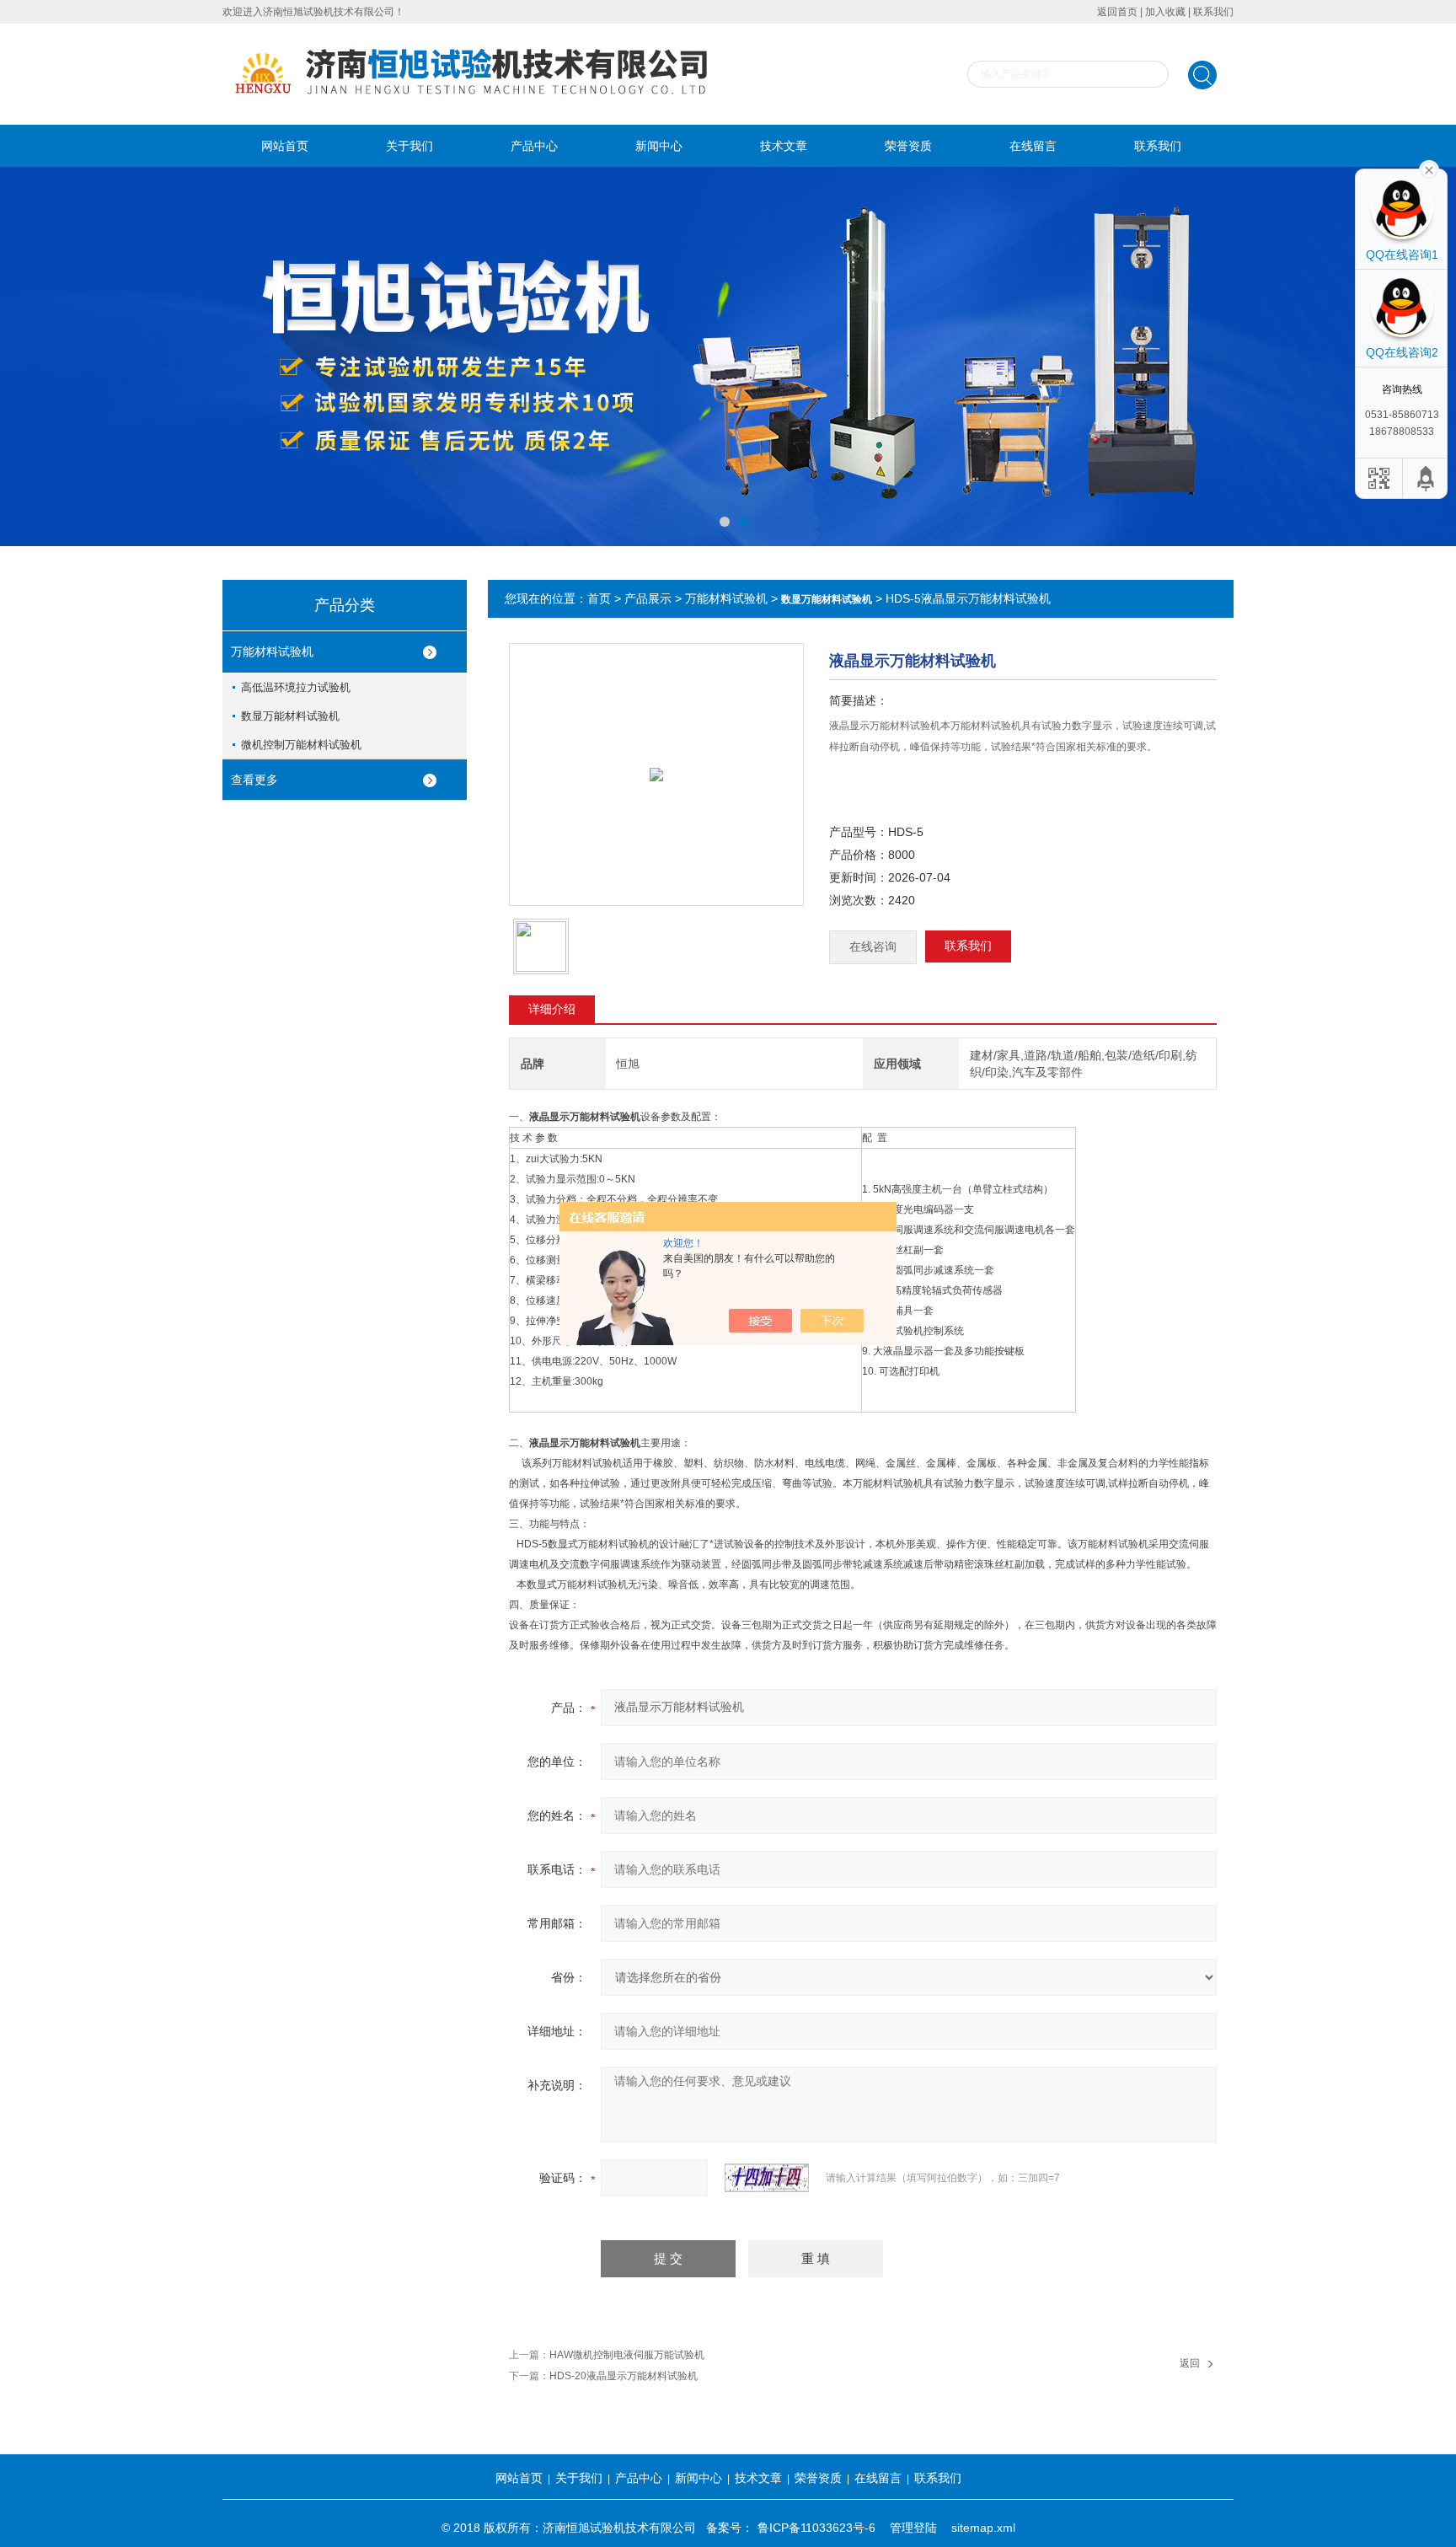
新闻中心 (659, 146)
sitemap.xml (983, 2528)
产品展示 (648, 598)
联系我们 (1213, 12)
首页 (599, 598)
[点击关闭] (1429, 169)
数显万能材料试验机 (290, 716)
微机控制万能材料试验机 (301, 745)
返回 (1190, 2363)
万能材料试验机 (272, 651)
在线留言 (1033, 146)
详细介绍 (552, 1009)
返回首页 (1117, 12)
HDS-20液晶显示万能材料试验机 (624, 2376)
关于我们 (409, 146)
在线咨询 (873, 947)
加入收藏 (1165, 12)
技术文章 (784, 146)
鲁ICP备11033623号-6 (816, 2528)
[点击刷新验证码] (767, 2178)
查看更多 (254, 780)
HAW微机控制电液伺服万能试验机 (627, 2355)
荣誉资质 (908, 146)
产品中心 (534, 146)
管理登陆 (913, 2528)
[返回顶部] (1427, 478)
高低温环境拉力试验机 (296, 687)
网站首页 (285, 146)
